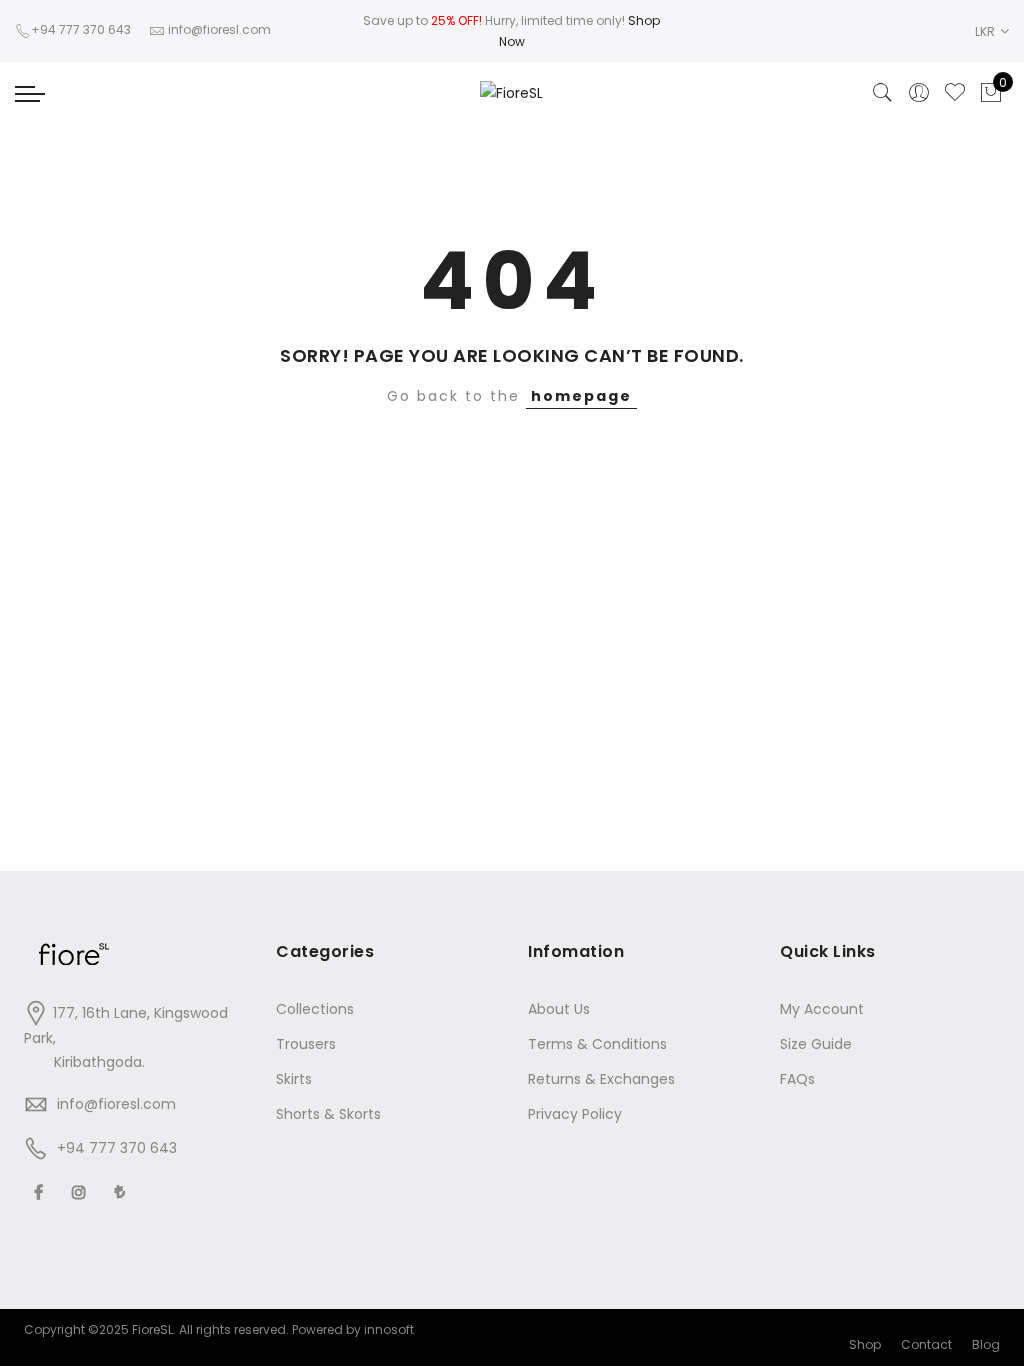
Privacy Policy (575, 1114)
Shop (865, 1344)
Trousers (306, 1044)
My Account (822, 1009)
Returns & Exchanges (601, 1079)
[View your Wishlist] (955, 93)
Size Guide (816, 1044)
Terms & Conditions (597, 1044)
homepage (581, 396)
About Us (559, 1009)
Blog (986, 1344)
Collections (315, 1009)
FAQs (797, 1079)
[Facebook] (41, 1191)
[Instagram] (81, 1191)
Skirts (294, 1079)
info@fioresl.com (116, 1104)
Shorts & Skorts (328, 1114)
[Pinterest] (122, 1191)
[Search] (883, 93)
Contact (926, 1344)
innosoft (389, 1329)
